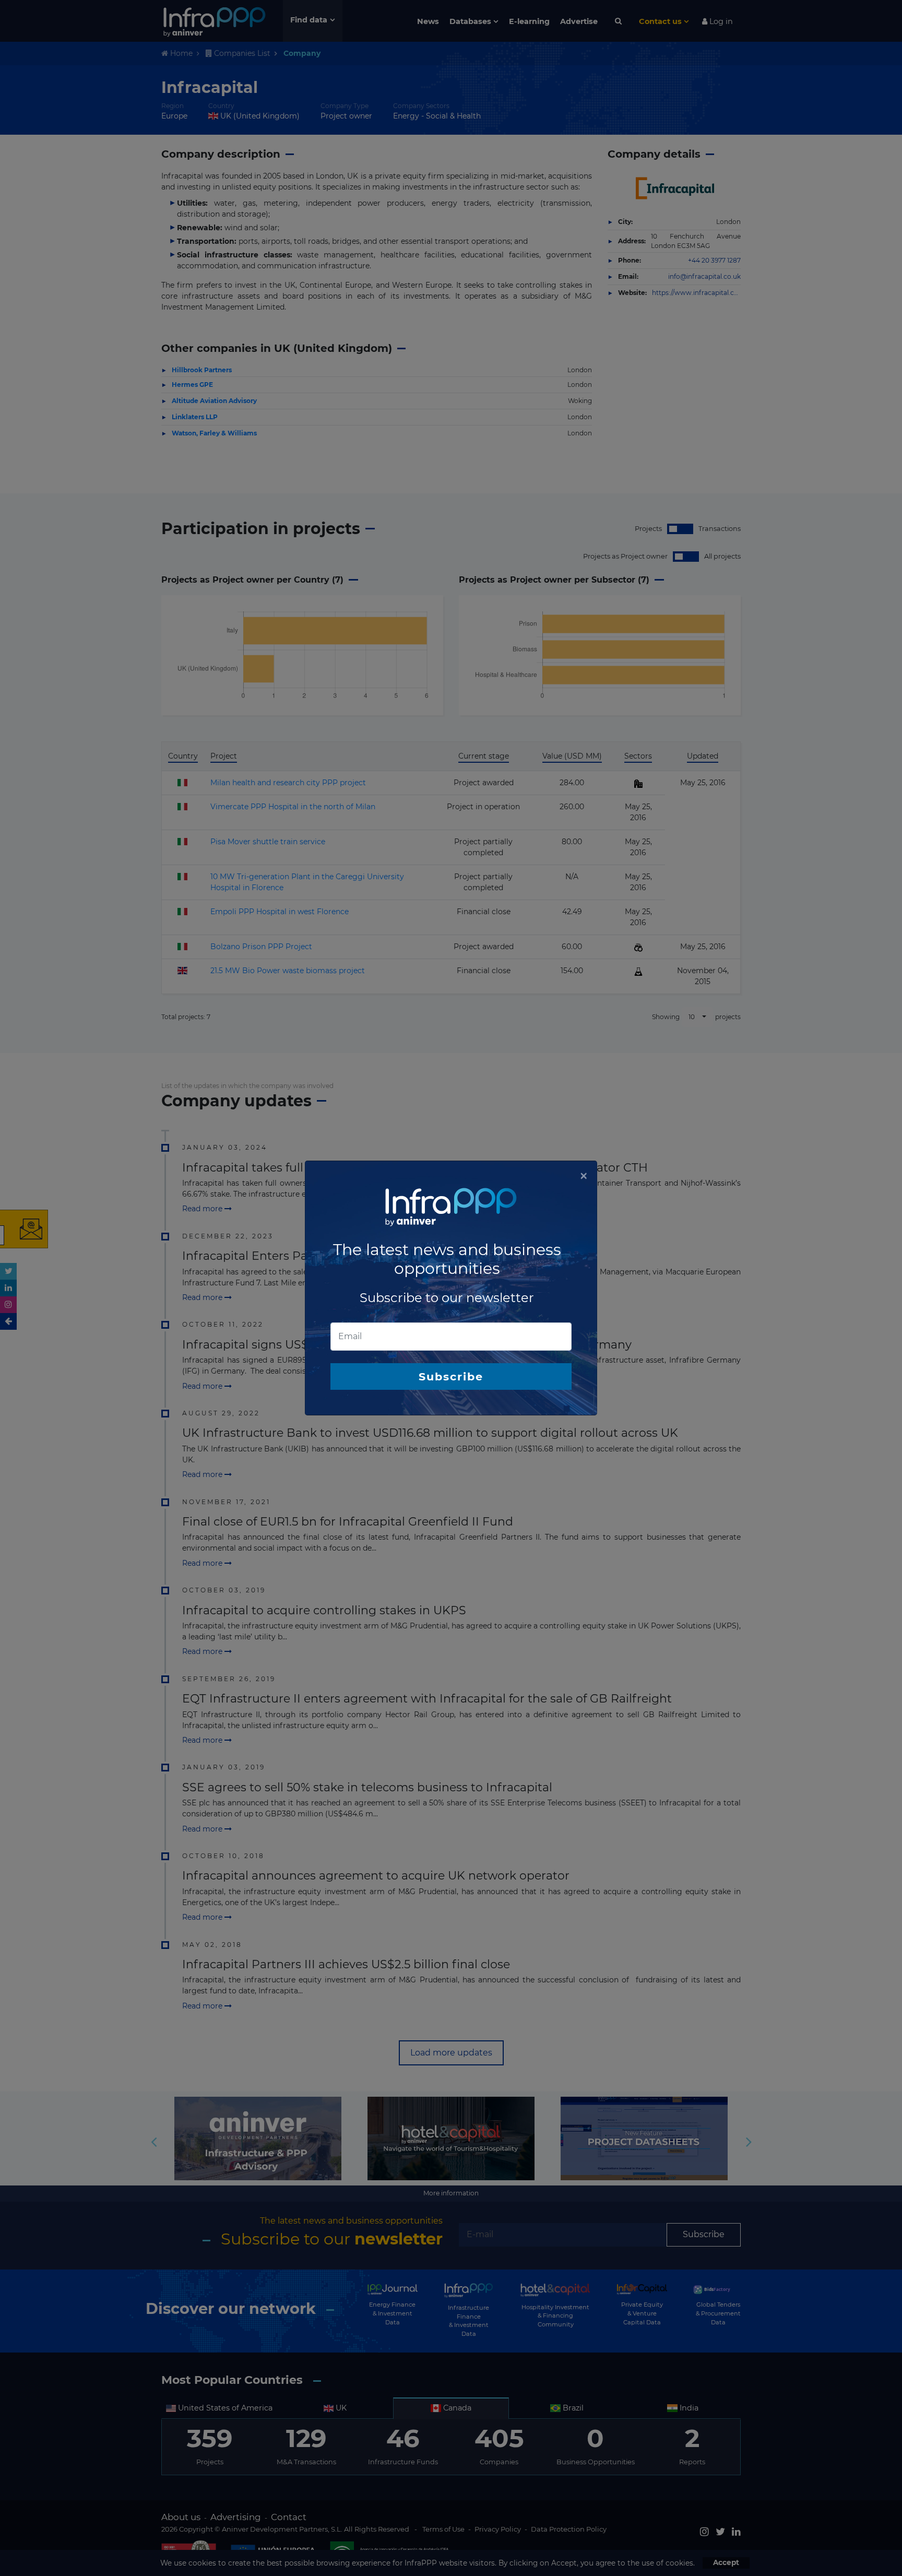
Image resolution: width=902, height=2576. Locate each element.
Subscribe (451, 1376)
